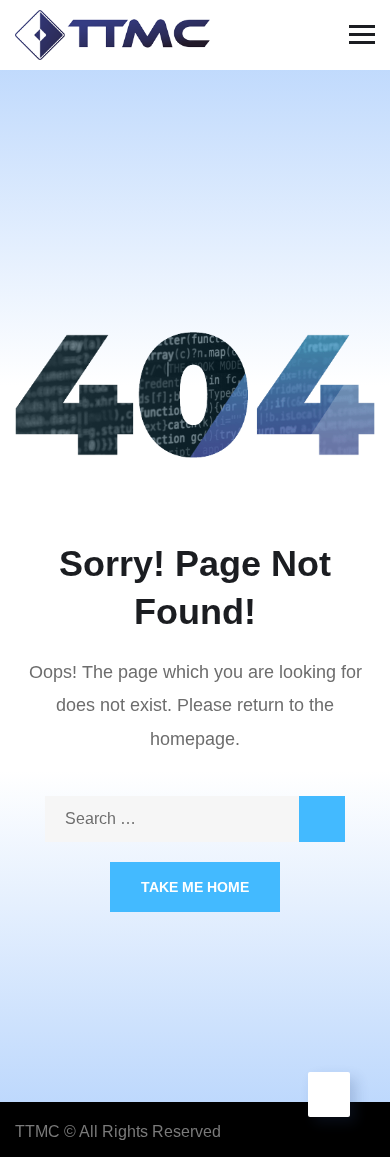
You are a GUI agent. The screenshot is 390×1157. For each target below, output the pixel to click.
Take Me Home (195, 887)
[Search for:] (195, 818)
